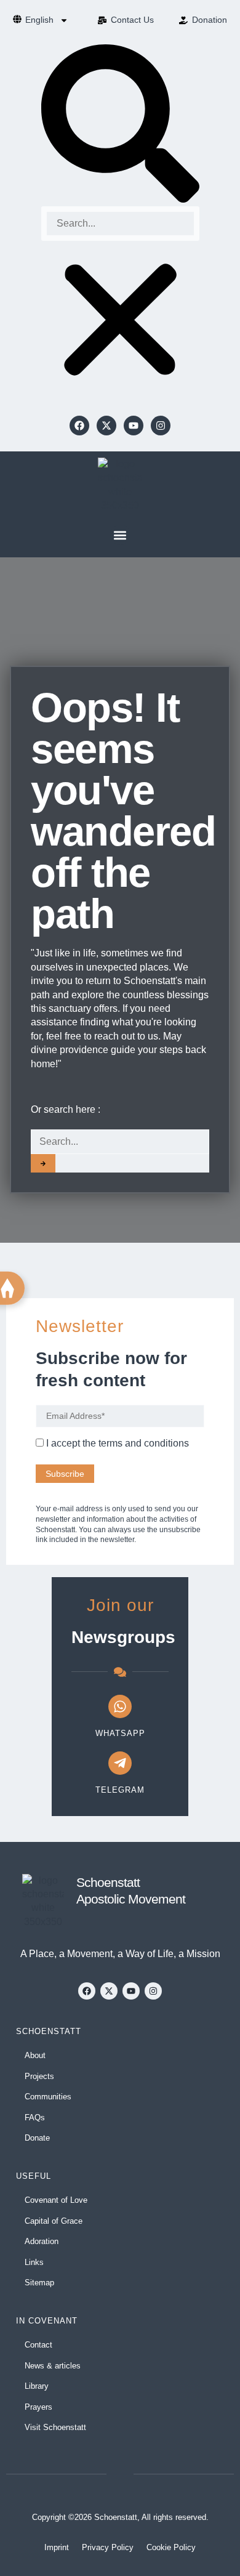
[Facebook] (79, 426)
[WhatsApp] (120, 1706)
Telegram (120, 1790)
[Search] (43, 1163)
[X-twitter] (106, 426)
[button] (120, 125)
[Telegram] (120, 1763)
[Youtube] (134, 426)
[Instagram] (161, 426)
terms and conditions (144, 1443)
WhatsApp (120, 1733)
